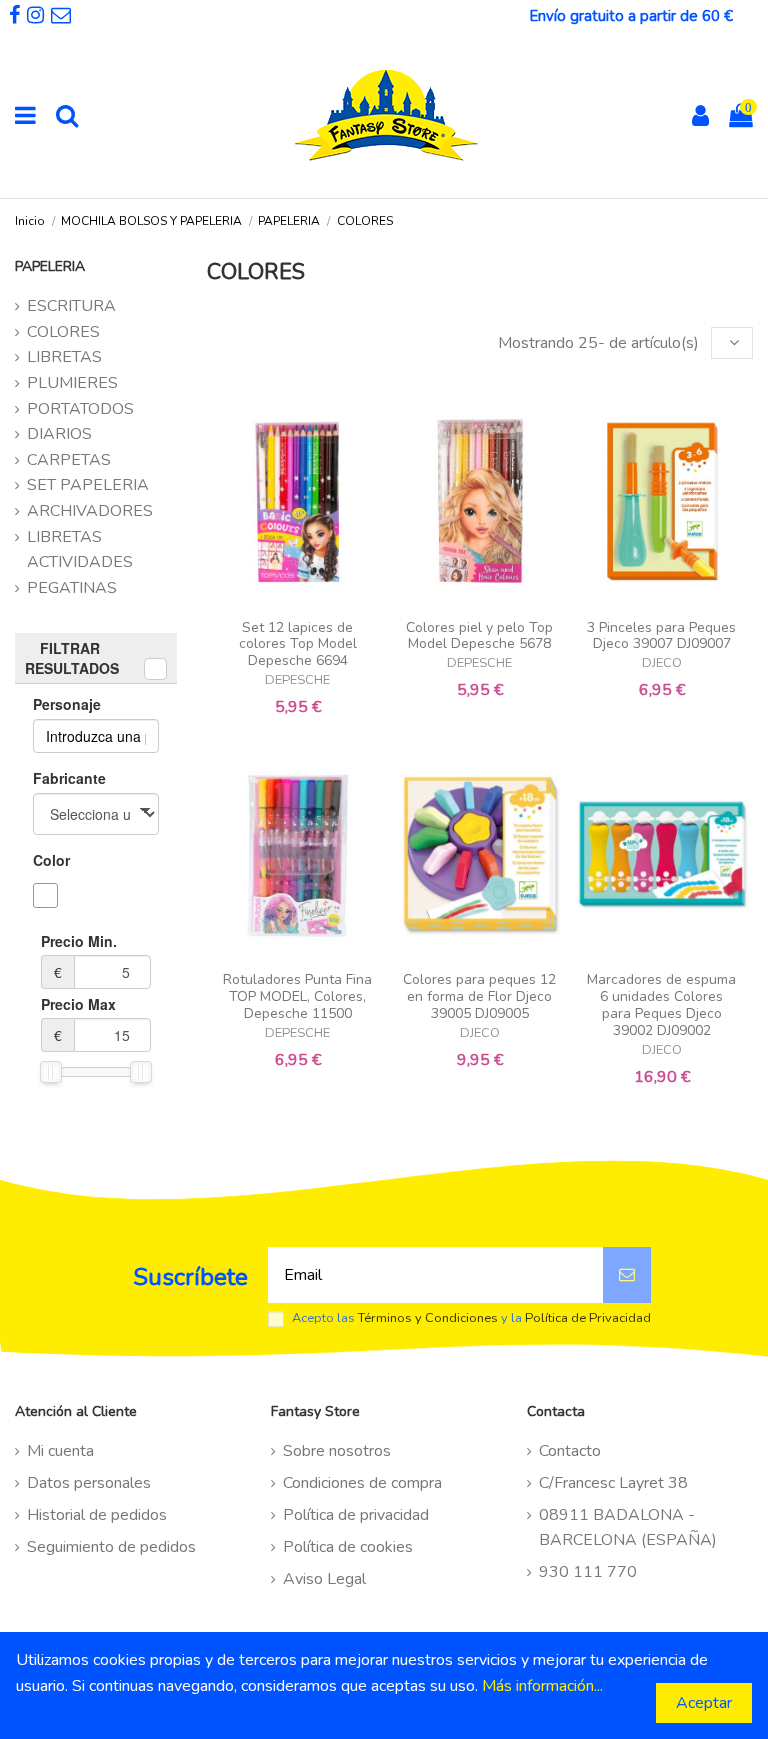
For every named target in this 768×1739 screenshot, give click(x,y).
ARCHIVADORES (90, 511)
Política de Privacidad (588, 1318)
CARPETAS (69, 460)
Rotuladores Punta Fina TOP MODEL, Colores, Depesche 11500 (297, 996)
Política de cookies (348, 1547)
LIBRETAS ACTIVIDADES (80, 550)
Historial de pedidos (97, 1515)
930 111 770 (588, 1572)
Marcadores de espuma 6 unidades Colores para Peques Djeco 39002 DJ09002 (661, 1004)
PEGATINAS (72, 588)
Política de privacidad (356, 1515)
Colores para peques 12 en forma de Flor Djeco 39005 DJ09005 (479, 996)
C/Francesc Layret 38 (613, 1483)
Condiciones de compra (362, 1483)
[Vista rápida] (298, 602)
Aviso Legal (324, 1579)
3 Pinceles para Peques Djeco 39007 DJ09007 (661, 636)
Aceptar (704, 1703)
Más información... (542, 1686)
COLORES (63, 332)
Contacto (570, 1451)
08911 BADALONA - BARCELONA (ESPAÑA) (628, 1528)
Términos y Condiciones (428, 1318)
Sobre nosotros (337, 1451)
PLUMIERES (72, 383)
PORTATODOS (80, 409)
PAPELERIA (50, 266)
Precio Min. (79, 956)
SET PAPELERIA (88, 485)
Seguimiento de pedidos (111, 1547)
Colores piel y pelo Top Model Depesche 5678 (479, 636)
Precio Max (78, 1019)
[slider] (51, 1072)
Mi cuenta (60, 1451)
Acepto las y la (471, 1318)
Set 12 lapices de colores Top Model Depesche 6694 (298, 644)
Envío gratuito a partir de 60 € (631, 16)
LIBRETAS (64, 357)
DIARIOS (59, 434)
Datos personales (89, 1483)
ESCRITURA (71, 306)
